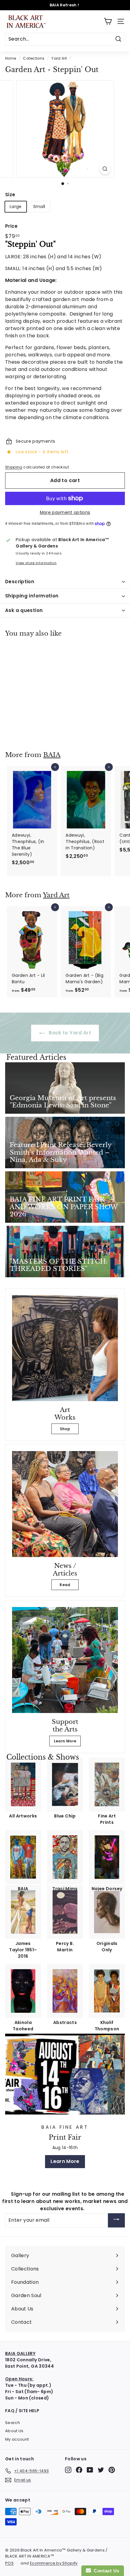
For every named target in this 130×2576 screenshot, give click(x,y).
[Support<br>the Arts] (65, 1660)
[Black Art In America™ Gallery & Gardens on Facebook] (79, 2470)
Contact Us (105, 2571)
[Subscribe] (116, 2220)
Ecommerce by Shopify (54, 2563)
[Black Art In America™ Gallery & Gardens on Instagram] (68, 2470)
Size (10, 195)
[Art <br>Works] (65, 1348)
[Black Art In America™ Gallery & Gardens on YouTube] (90, 2470)
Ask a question (24, 610)
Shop (65, 1429)
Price (11, 226)
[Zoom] (105, 169)
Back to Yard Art (69, 1033)
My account (17, 2439)
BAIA (52, 755)
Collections (34, 58)
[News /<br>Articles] (65, 1504)
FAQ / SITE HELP (22, 2411)
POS (9, 2563)
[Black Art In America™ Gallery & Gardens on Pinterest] (112, 2470)
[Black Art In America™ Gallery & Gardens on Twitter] (101, 2470)
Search (13, 2423)
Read (65, 1585)
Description (20, 582)
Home (11, 58)
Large (16, 207)
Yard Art (59, 58)
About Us (14, 2431)
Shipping (14, 467)
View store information (36, 563)
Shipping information (32, 596)
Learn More (65, 1741)
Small (39, 207)
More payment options (65, 512)
